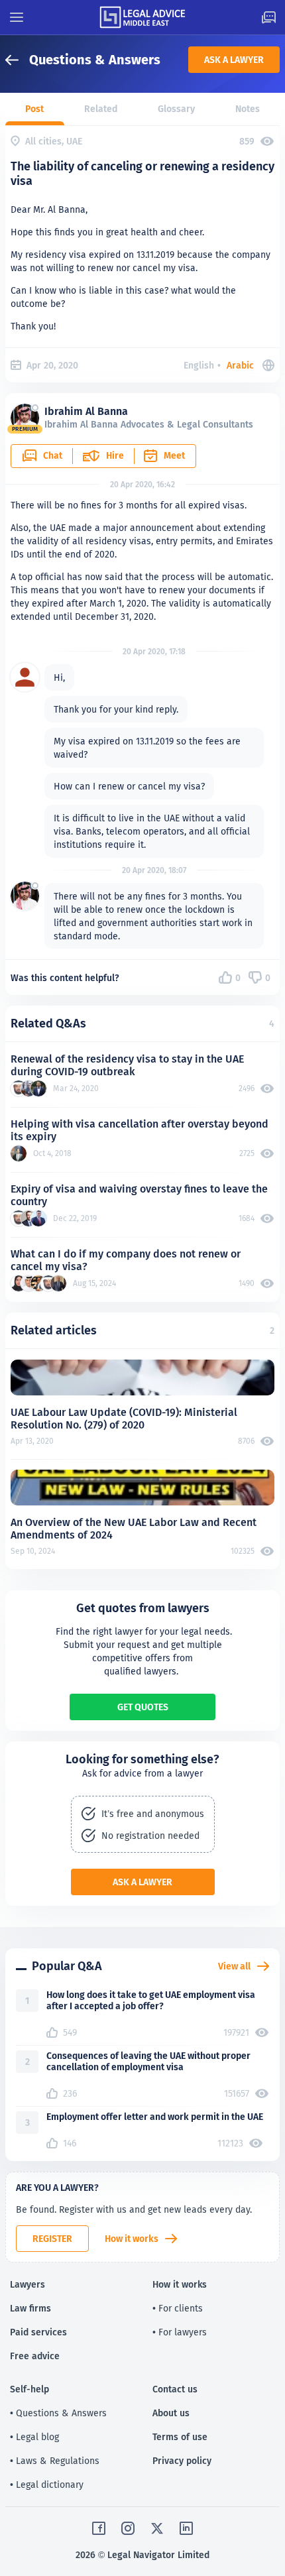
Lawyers (28, 2284)
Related (101, 109)
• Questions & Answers (58, 2413)
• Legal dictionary (47, 2485)
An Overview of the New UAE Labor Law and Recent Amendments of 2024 (134, 1529)
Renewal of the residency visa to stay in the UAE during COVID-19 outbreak (127, 1065)
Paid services (38, 2332)
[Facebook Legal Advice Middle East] (99, 2528)
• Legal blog (34, 2437)
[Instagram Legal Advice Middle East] (128, 2528)
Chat (53, 455)
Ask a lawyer (234, 60)
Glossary (176, 109)
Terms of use (180, 2437)
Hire (115, 455)
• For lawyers (180, 2332)
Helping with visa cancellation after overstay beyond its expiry (140, 1130)
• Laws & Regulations (55, 2461)
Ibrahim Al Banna (86, 411)
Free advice (35, 2356)
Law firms (30, 2308)
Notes (248, 109)
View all (234, 1966)
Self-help (29, 2389)
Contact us (175, 2389)
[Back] (17, 60)
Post (34, 109)
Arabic (240, 365)
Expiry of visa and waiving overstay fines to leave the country (139, 1195)
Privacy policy (182, 2461)
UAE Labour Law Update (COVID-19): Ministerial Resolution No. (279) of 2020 (124, 1419)
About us (171, 2413)
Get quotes (143, 1707)
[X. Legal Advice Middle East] (157, 2528)
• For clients (178, 2308)
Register (52, 2239)
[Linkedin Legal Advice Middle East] (186, 2528)
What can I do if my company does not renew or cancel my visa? (126, 1260)
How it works (132, 2239)
